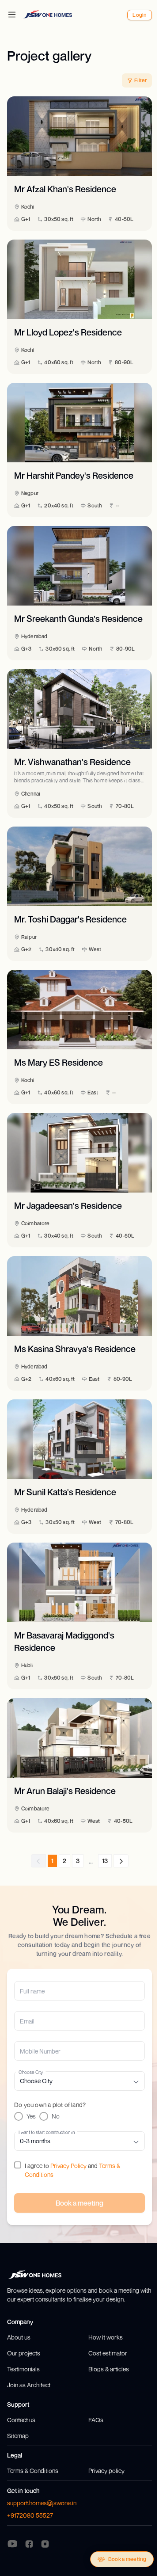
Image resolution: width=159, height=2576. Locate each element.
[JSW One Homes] (48, 14)
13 (105, 1861)
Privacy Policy (68, 2166)
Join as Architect (29, 2385)
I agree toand (72, 2170)
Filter (140, 80)
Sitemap (18, 2436)
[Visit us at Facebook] (29, 2543)
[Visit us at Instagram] (45, 2543)
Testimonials (23, 2369)
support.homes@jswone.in (42, 2503)
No (56, 2116)
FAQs (96, 2420)
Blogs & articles (109, 2369)
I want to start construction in (47, 2132)
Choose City (31, 2072)
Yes (31, 2116)
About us (19, 2337)
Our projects (24, 2353)
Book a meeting (127, 2559)
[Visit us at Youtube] (12, 2544)
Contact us (21, 2420)
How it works (106, 2337)
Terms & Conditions (33, 2471)
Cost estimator (108, 2353)
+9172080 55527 (30, 2515)
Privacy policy (106, 2471)
